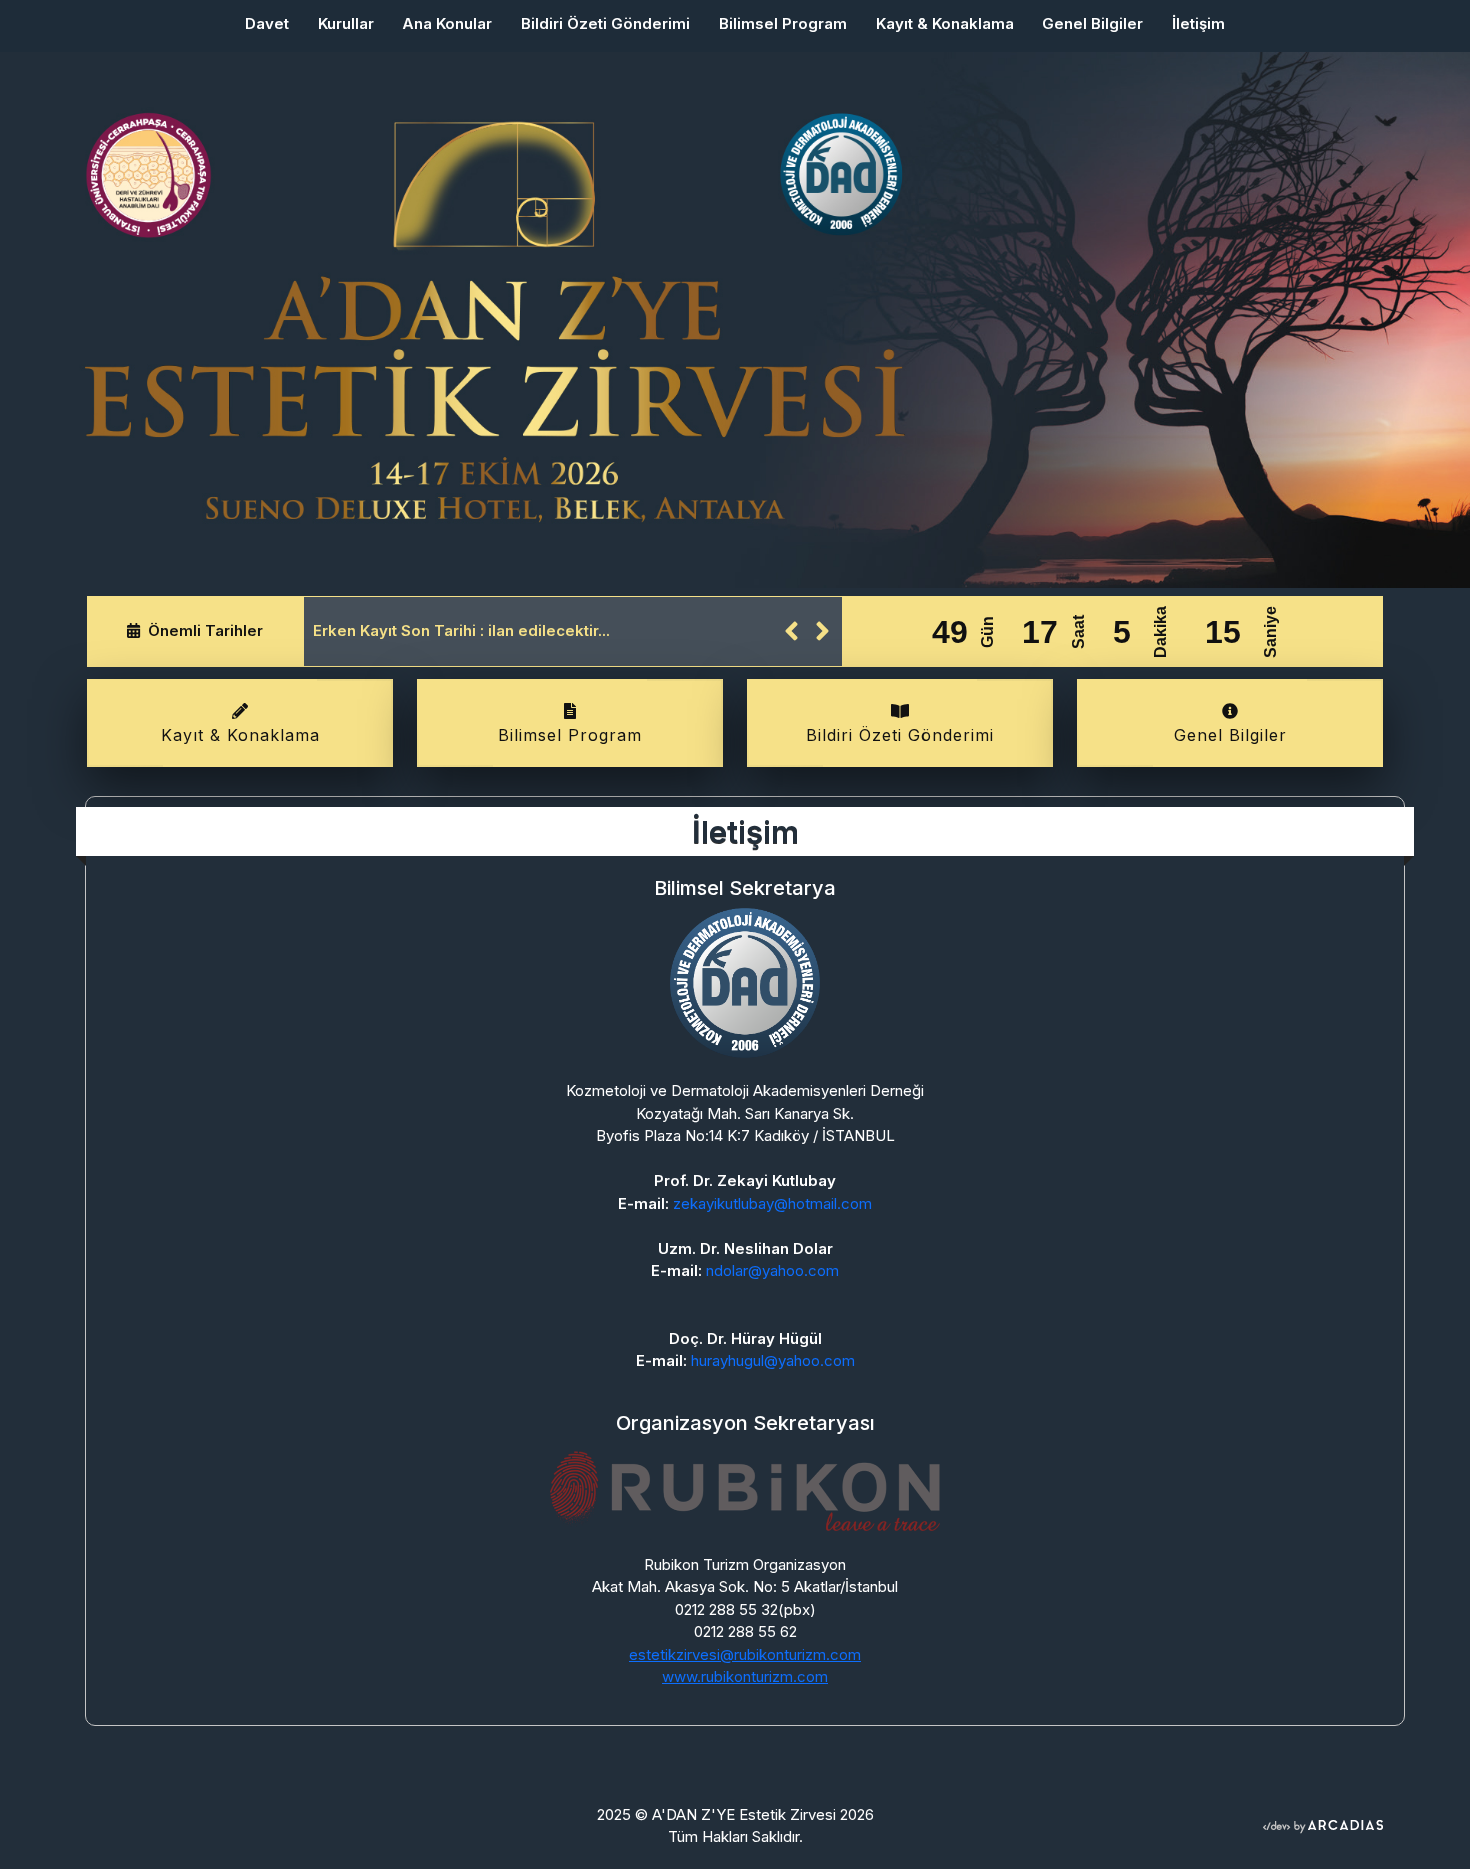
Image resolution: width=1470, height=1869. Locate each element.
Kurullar (346, 23)
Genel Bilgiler (1092, 23)
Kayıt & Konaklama (945, 23)
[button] (791, 631)
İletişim (1198, 23)
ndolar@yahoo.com (772, 1270)
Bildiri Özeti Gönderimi (605, 23)
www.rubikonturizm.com (745, 1676)
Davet (274, 23)
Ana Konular (447, 23)
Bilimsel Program (783, 23)
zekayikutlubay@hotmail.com (772, 1203)
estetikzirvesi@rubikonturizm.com (745, 1654)
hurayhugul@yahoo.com (773, 1360)
